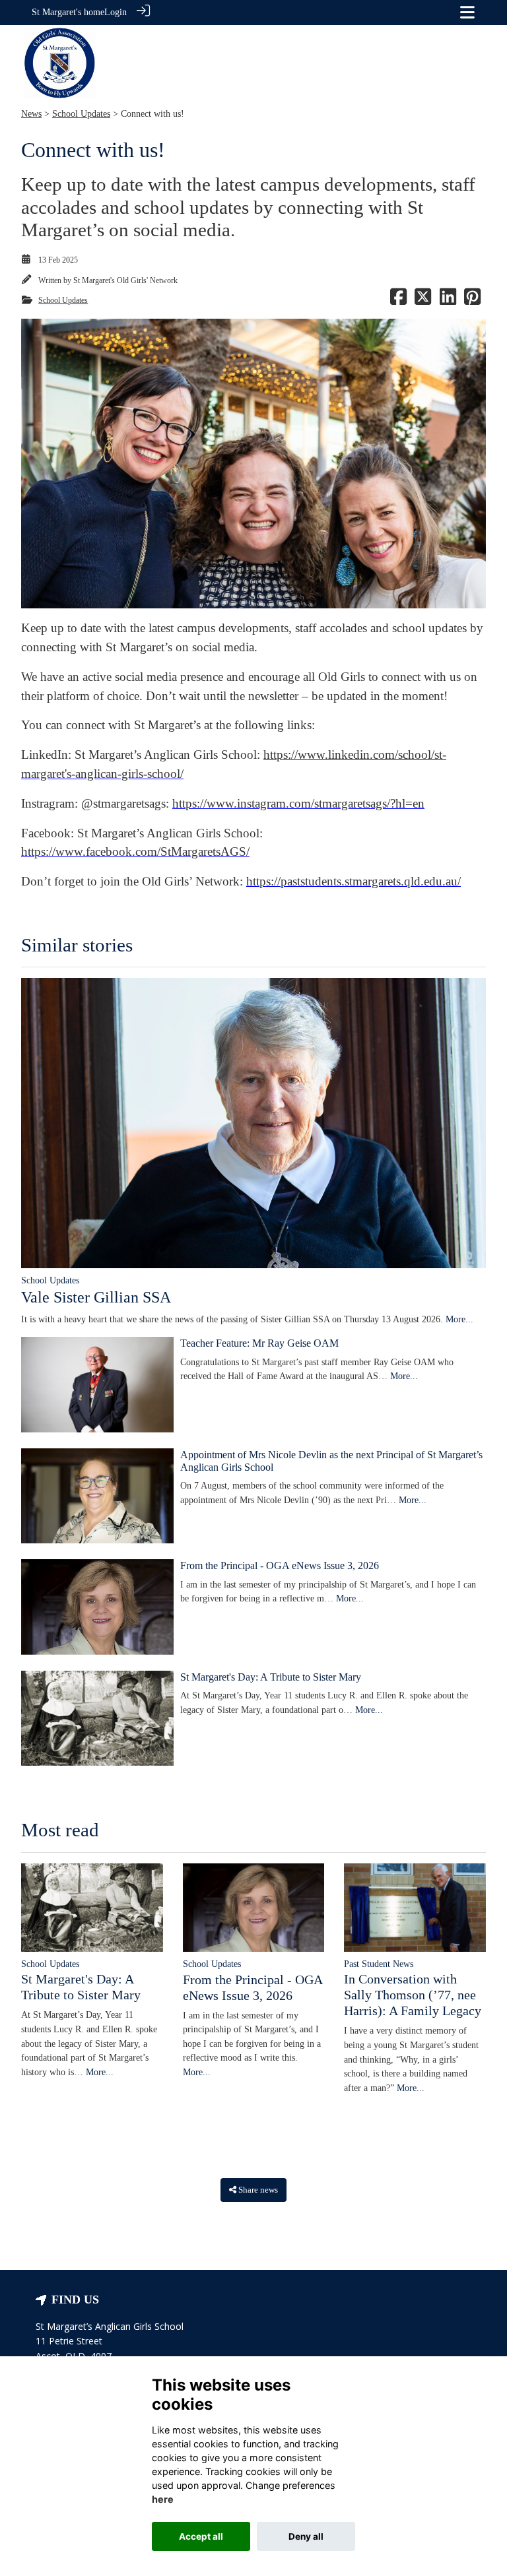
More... (459, 1319)
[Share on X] (423, 300)
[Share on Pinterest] (472, 300)
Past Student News (379, 1964)
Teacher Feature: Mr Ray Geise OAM (259, 1343)
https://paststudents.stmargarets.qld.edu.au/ (354, 881)
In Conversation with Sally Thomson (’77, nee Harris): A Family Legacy (413, 1995)
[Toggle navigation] (467, 12)
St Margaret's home (68, 12)
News (31, 113)
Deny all (306, 2536)
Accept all (201, 2536)
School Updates (81, 113)
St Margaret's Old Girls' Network (125, 280)
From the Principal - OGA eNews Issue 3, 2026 (280, 1565)
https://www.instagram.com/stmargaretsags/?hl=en (298, 803)
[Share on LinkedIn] (448, 300)
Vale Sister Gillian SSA (96, 1297)
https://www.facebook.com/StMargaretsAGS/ (135, 852)
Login (116, 12)
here (163, 2499)
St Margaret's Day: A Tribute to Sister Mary (271, 1677)
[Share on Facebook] (398, 300)
